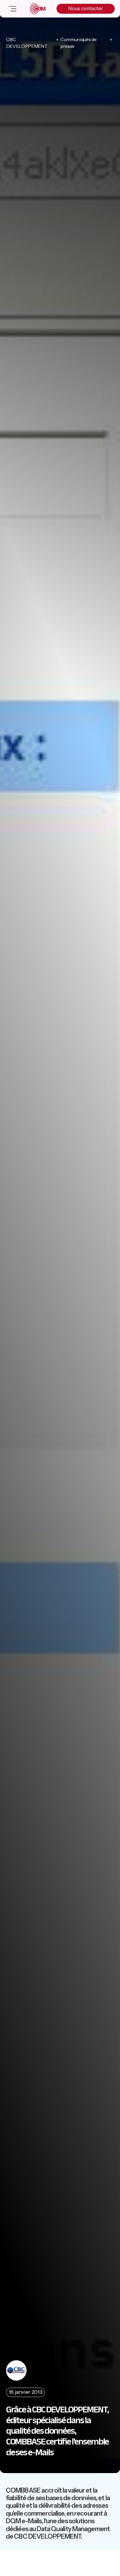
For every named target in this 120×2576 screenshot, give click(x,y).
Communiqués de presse (78, 43)
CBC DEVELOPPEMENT (27, 43)
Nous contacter (86, 8)
